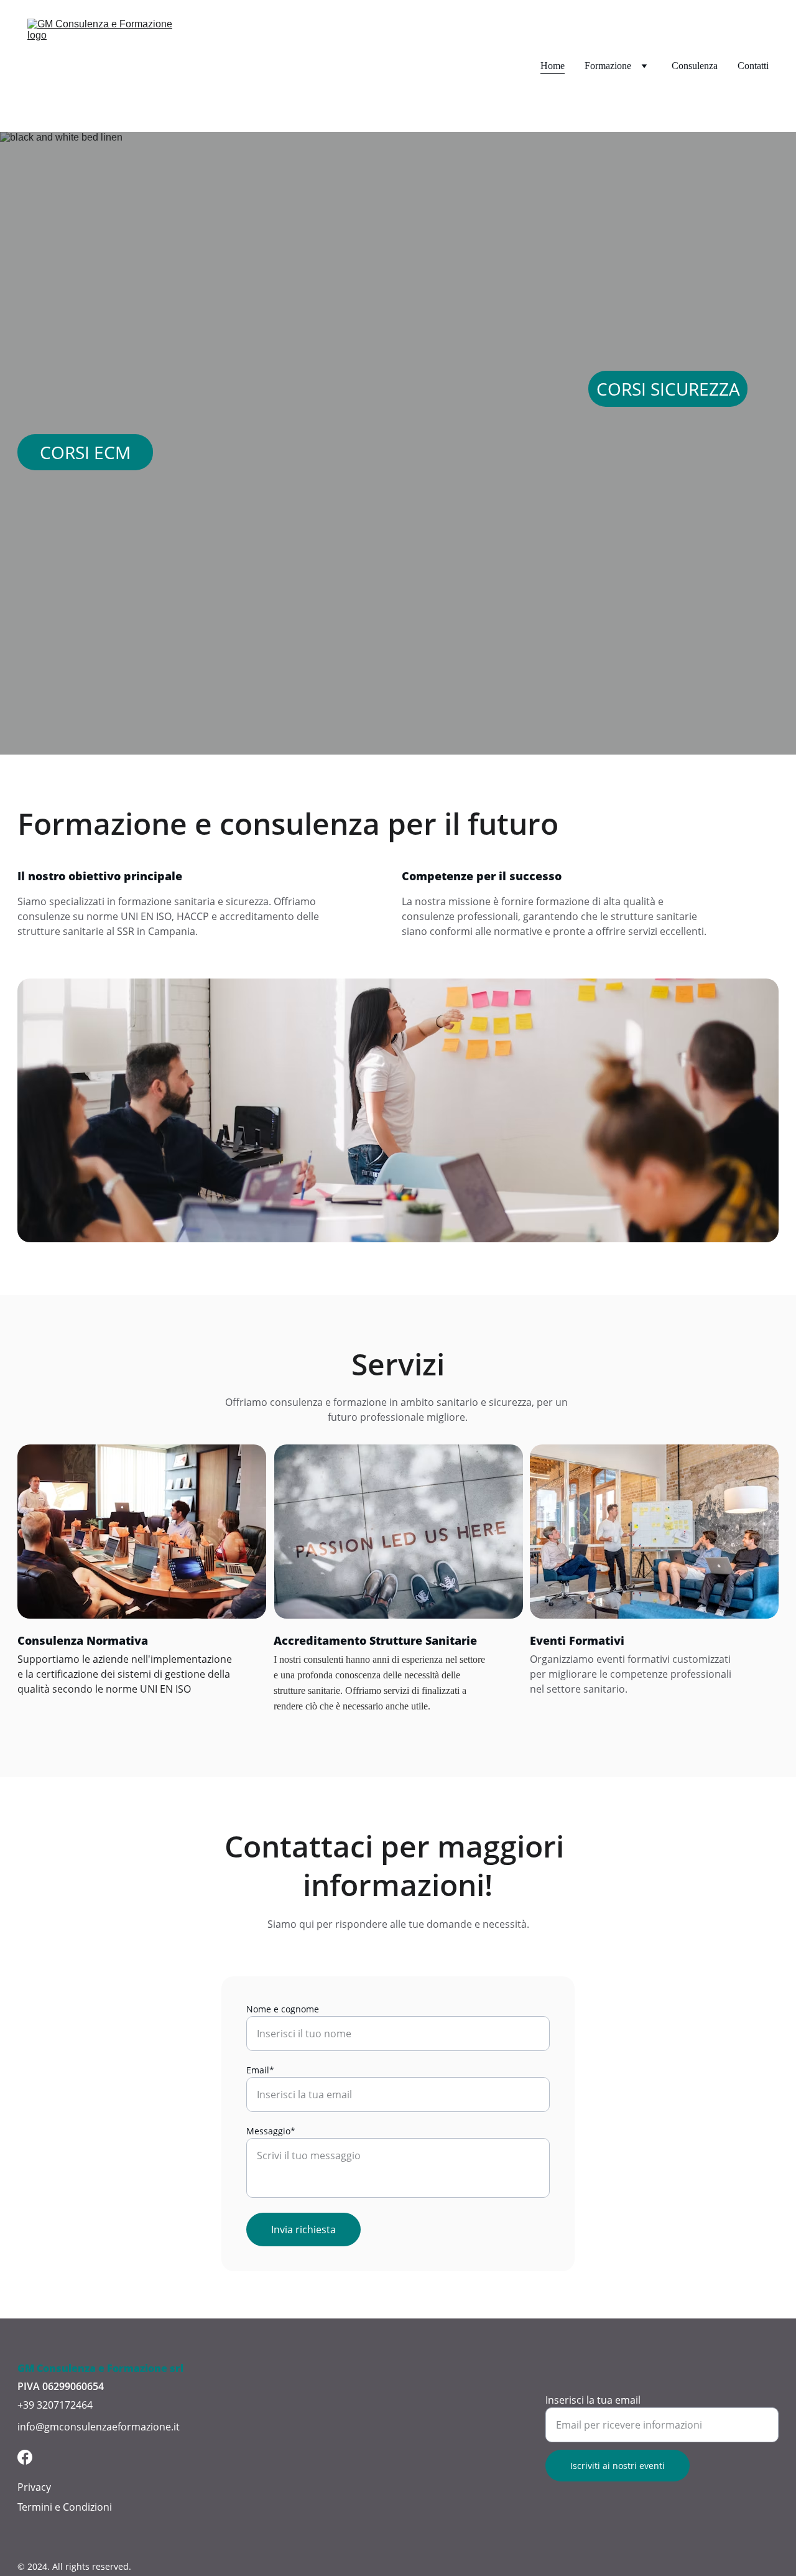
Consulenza (695, 66)
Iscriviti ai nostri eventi (618, 2466)
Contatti (753, 66)
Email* (260, 2070)
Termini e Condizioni (65, 2507)
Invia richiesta (303, 2230)
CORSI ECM (85, 452)
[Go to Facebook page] (25, 2457)
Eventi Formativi (577, 1640)
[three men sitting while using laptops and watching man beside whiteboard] (654, 1532)
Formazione (608, 66)
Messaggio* (271, 2131)
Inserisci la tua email (593, 2400)
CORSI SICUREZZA (668, 389)
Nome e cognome (283, 2009)
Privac (32, 2487)
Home (553, 66)
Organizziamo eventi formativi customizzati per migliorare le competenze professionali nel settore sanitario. (632, 1674)
